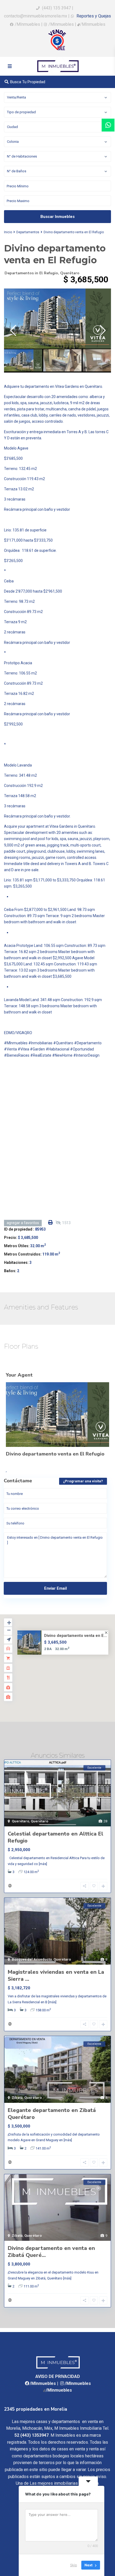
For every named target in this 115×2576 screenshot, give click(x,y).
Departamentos (28, 232)
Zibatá (17, 2098)
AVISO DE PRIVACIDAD (58, 2376)
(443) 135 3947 (56, 8)
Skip (74, 2565)
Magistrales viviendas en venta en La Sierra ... (56, 1975)
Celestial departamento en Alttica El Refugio (55, 1837)
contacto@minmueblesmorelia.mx (36, 16)
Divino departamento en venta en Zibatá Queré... (51, 2252)
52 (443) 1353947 (32, 2435)
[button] (69, 1671)
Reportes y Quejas (93, 16)
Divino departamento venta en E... (76, 1636)
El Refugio (49, 273)
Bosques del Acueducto (32, 1959)
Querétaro (70, 273)
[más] (43, 1864)
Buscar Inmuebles (57, 217)
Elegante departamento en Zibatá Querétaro (52, 2114)
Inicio (8, 232)
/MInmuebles (27, 24)
